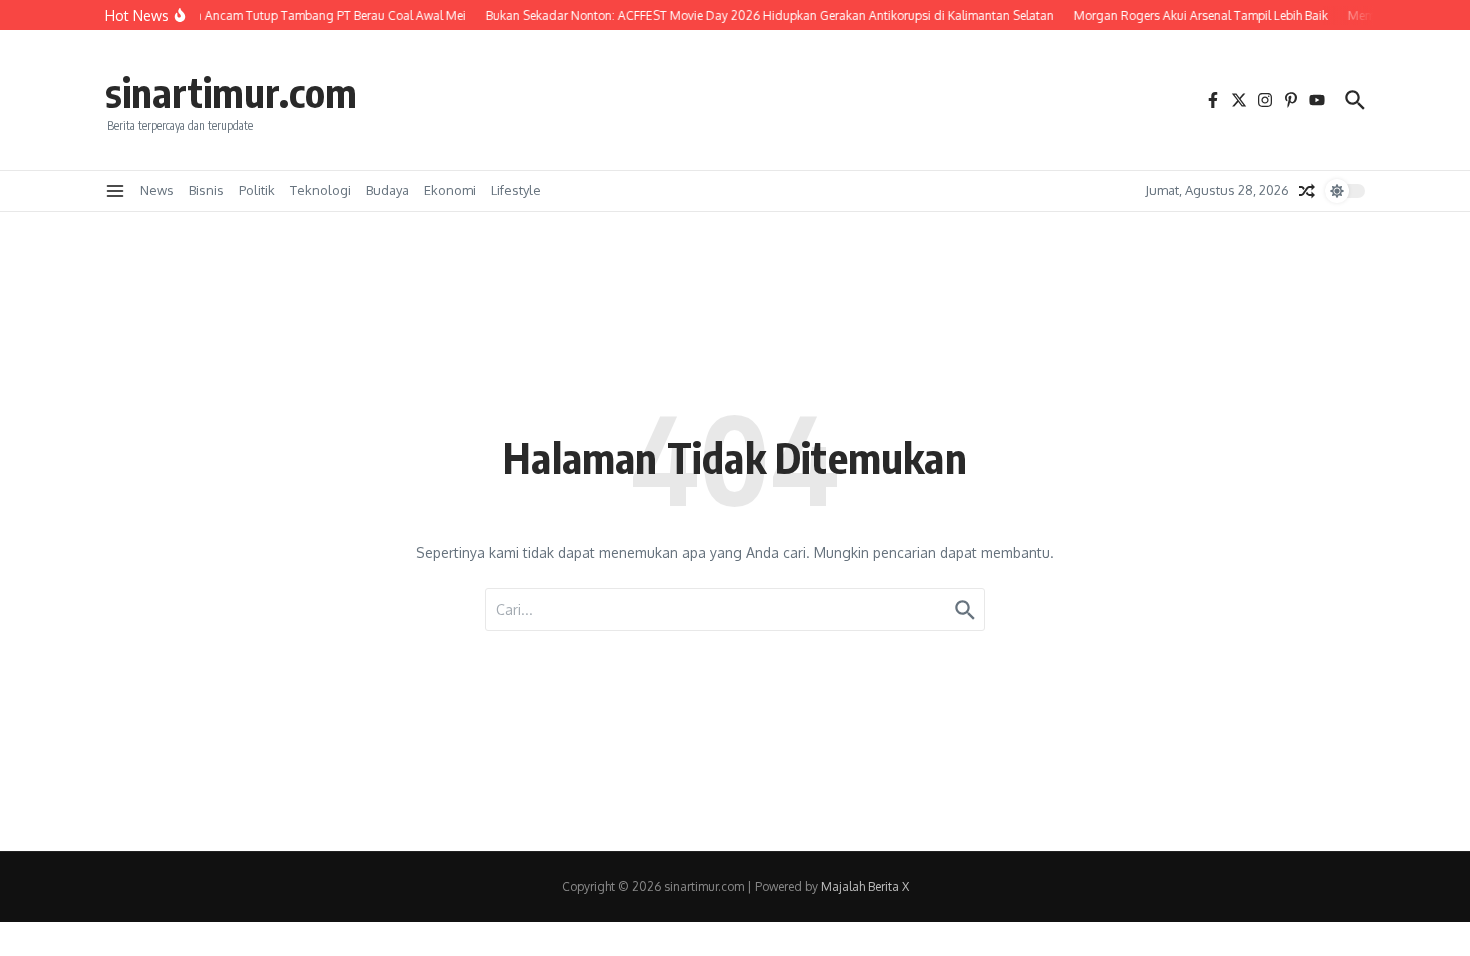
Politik (257, 190)
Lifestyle (516, 190)
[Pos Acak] (1307, 191)
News (157, 190)
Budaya (387, 190)
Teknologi (320, 190)
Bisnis (206, 190)
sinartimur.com (231, 92)
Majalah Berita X (865, 886)
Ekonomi (450, 190)
